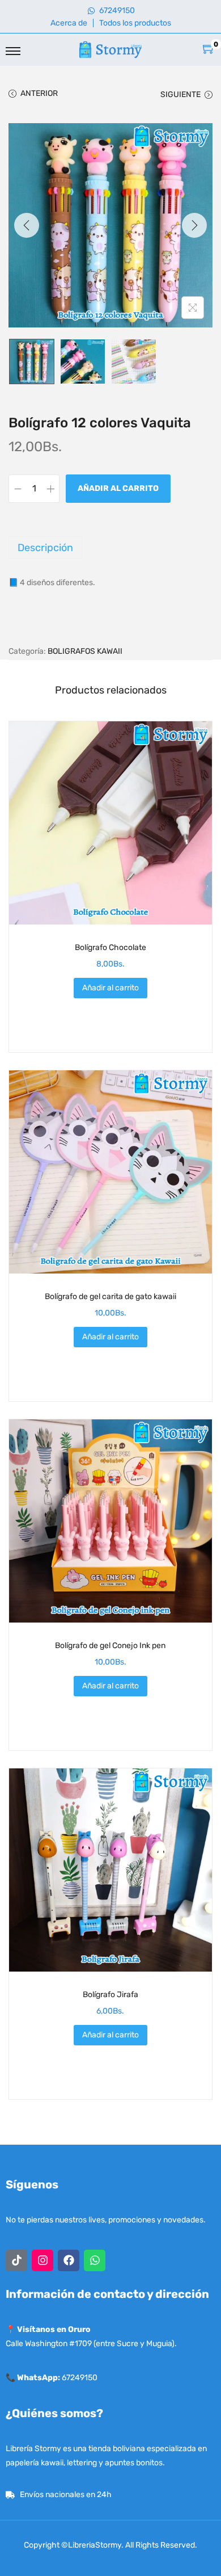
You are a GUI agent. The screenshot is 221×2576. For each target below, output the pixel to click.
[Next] (194, 225)
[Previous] (27, 225)
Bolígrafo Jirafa (110, 1995)
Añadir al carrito (118, 488)
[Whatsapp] (95, 2260)
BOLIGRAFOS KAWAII (85, 651)
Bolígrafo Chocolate (110, 947)
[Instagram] (42, 2260)
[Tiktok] (16, 2260)
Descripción (45, 548)
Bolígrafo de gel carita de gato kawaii (110, 1297)
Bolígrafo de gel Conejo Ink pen (110, 1646)
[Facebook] (69, 2260)
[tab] (110, 548)
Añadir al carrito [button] (110, 988)
